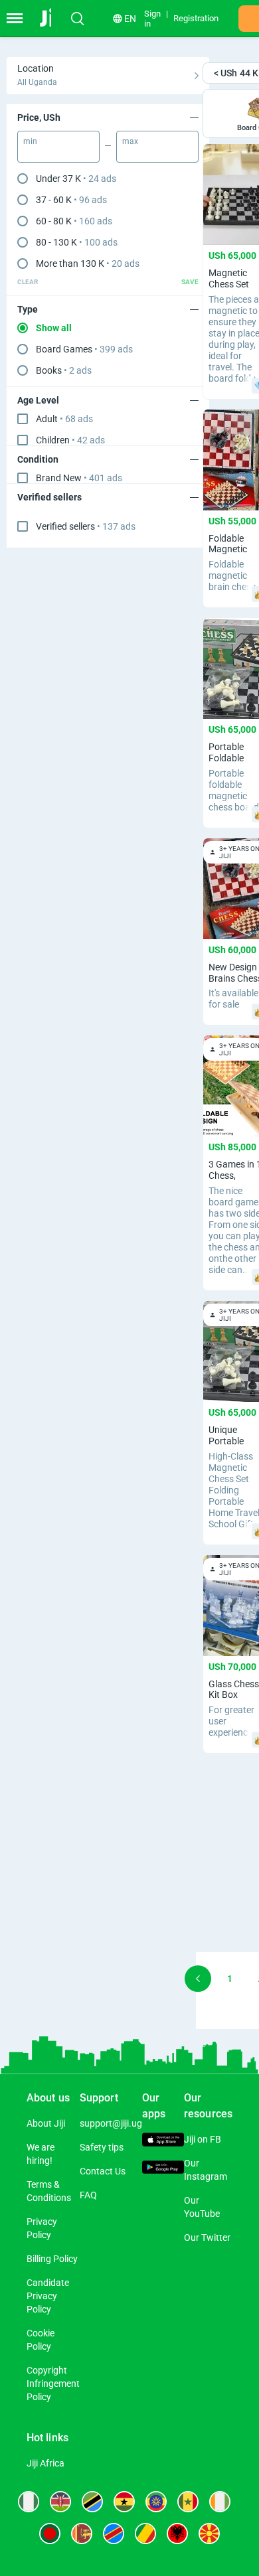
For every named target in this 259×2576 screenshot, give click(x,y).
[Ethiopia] (156, 2502)
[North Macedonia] (209, 2534)
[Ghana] (124, 2502)
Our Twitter (207, 2237)
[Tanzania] (92, 2502)
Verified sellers (86, 526)
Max (130, 141)
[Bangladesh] (50, 2534)
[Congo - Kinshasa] (114, 2534)
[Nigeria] (29, 2502)
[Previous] (198, 1979)
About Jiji (46, 2123)
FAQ (88, 2195)
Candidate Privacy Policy (48, 2296)
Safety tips (102, 2147)
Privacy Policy (42, 2228)
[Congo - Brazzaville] (145, 2534)
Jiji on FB (203, 2139)
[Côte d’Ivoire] (220, 2502)
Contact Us (103, 2171)
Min (30, 141)
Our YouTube (202, 2207)
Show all (54, 328)
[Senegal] (188, 2502)
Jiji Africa (45, 2463)
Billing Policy (52, 2259)
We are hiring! (41, 2154)
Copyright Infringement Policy (53, 2384)
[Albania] (177, 2534)
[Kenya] (60, 2502)
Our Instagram (206, 2170)
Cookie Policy (41, 2340)
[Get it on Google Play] (163, 2169)
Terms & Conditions (49, 2191)
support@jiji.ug (111, 2123)
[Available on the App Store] (163, 2141)
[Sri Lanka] (82, 2534)
